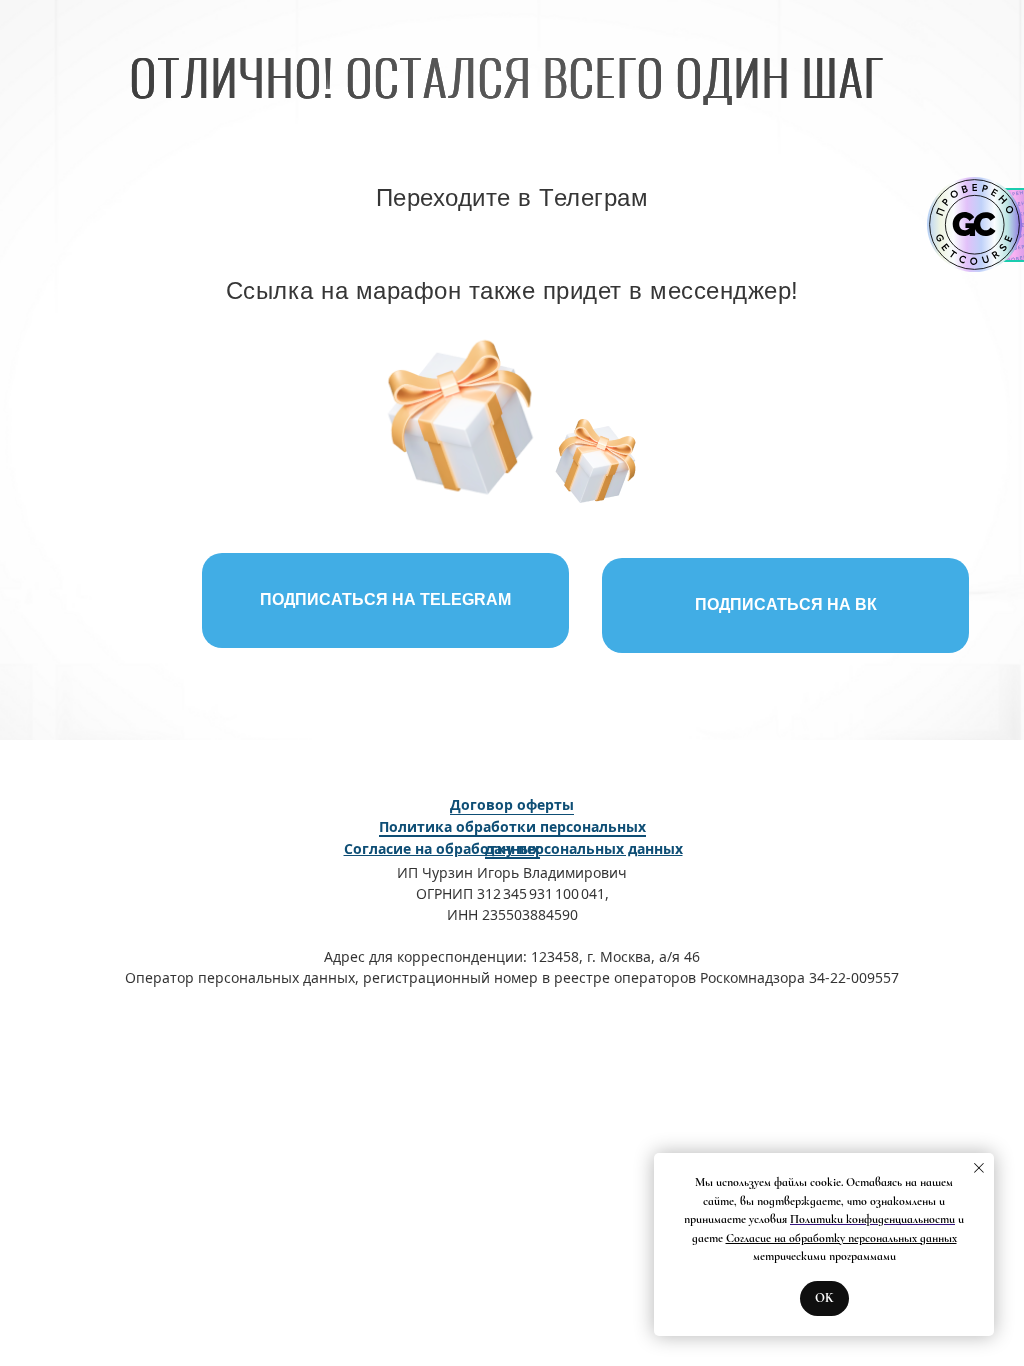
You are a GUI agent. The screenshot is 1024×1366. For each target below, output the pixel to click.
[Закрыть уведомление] (979, 1168)
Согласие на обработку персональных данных (841, 1238)
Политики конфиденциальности (872, 1219)
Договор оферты (512, 804)
